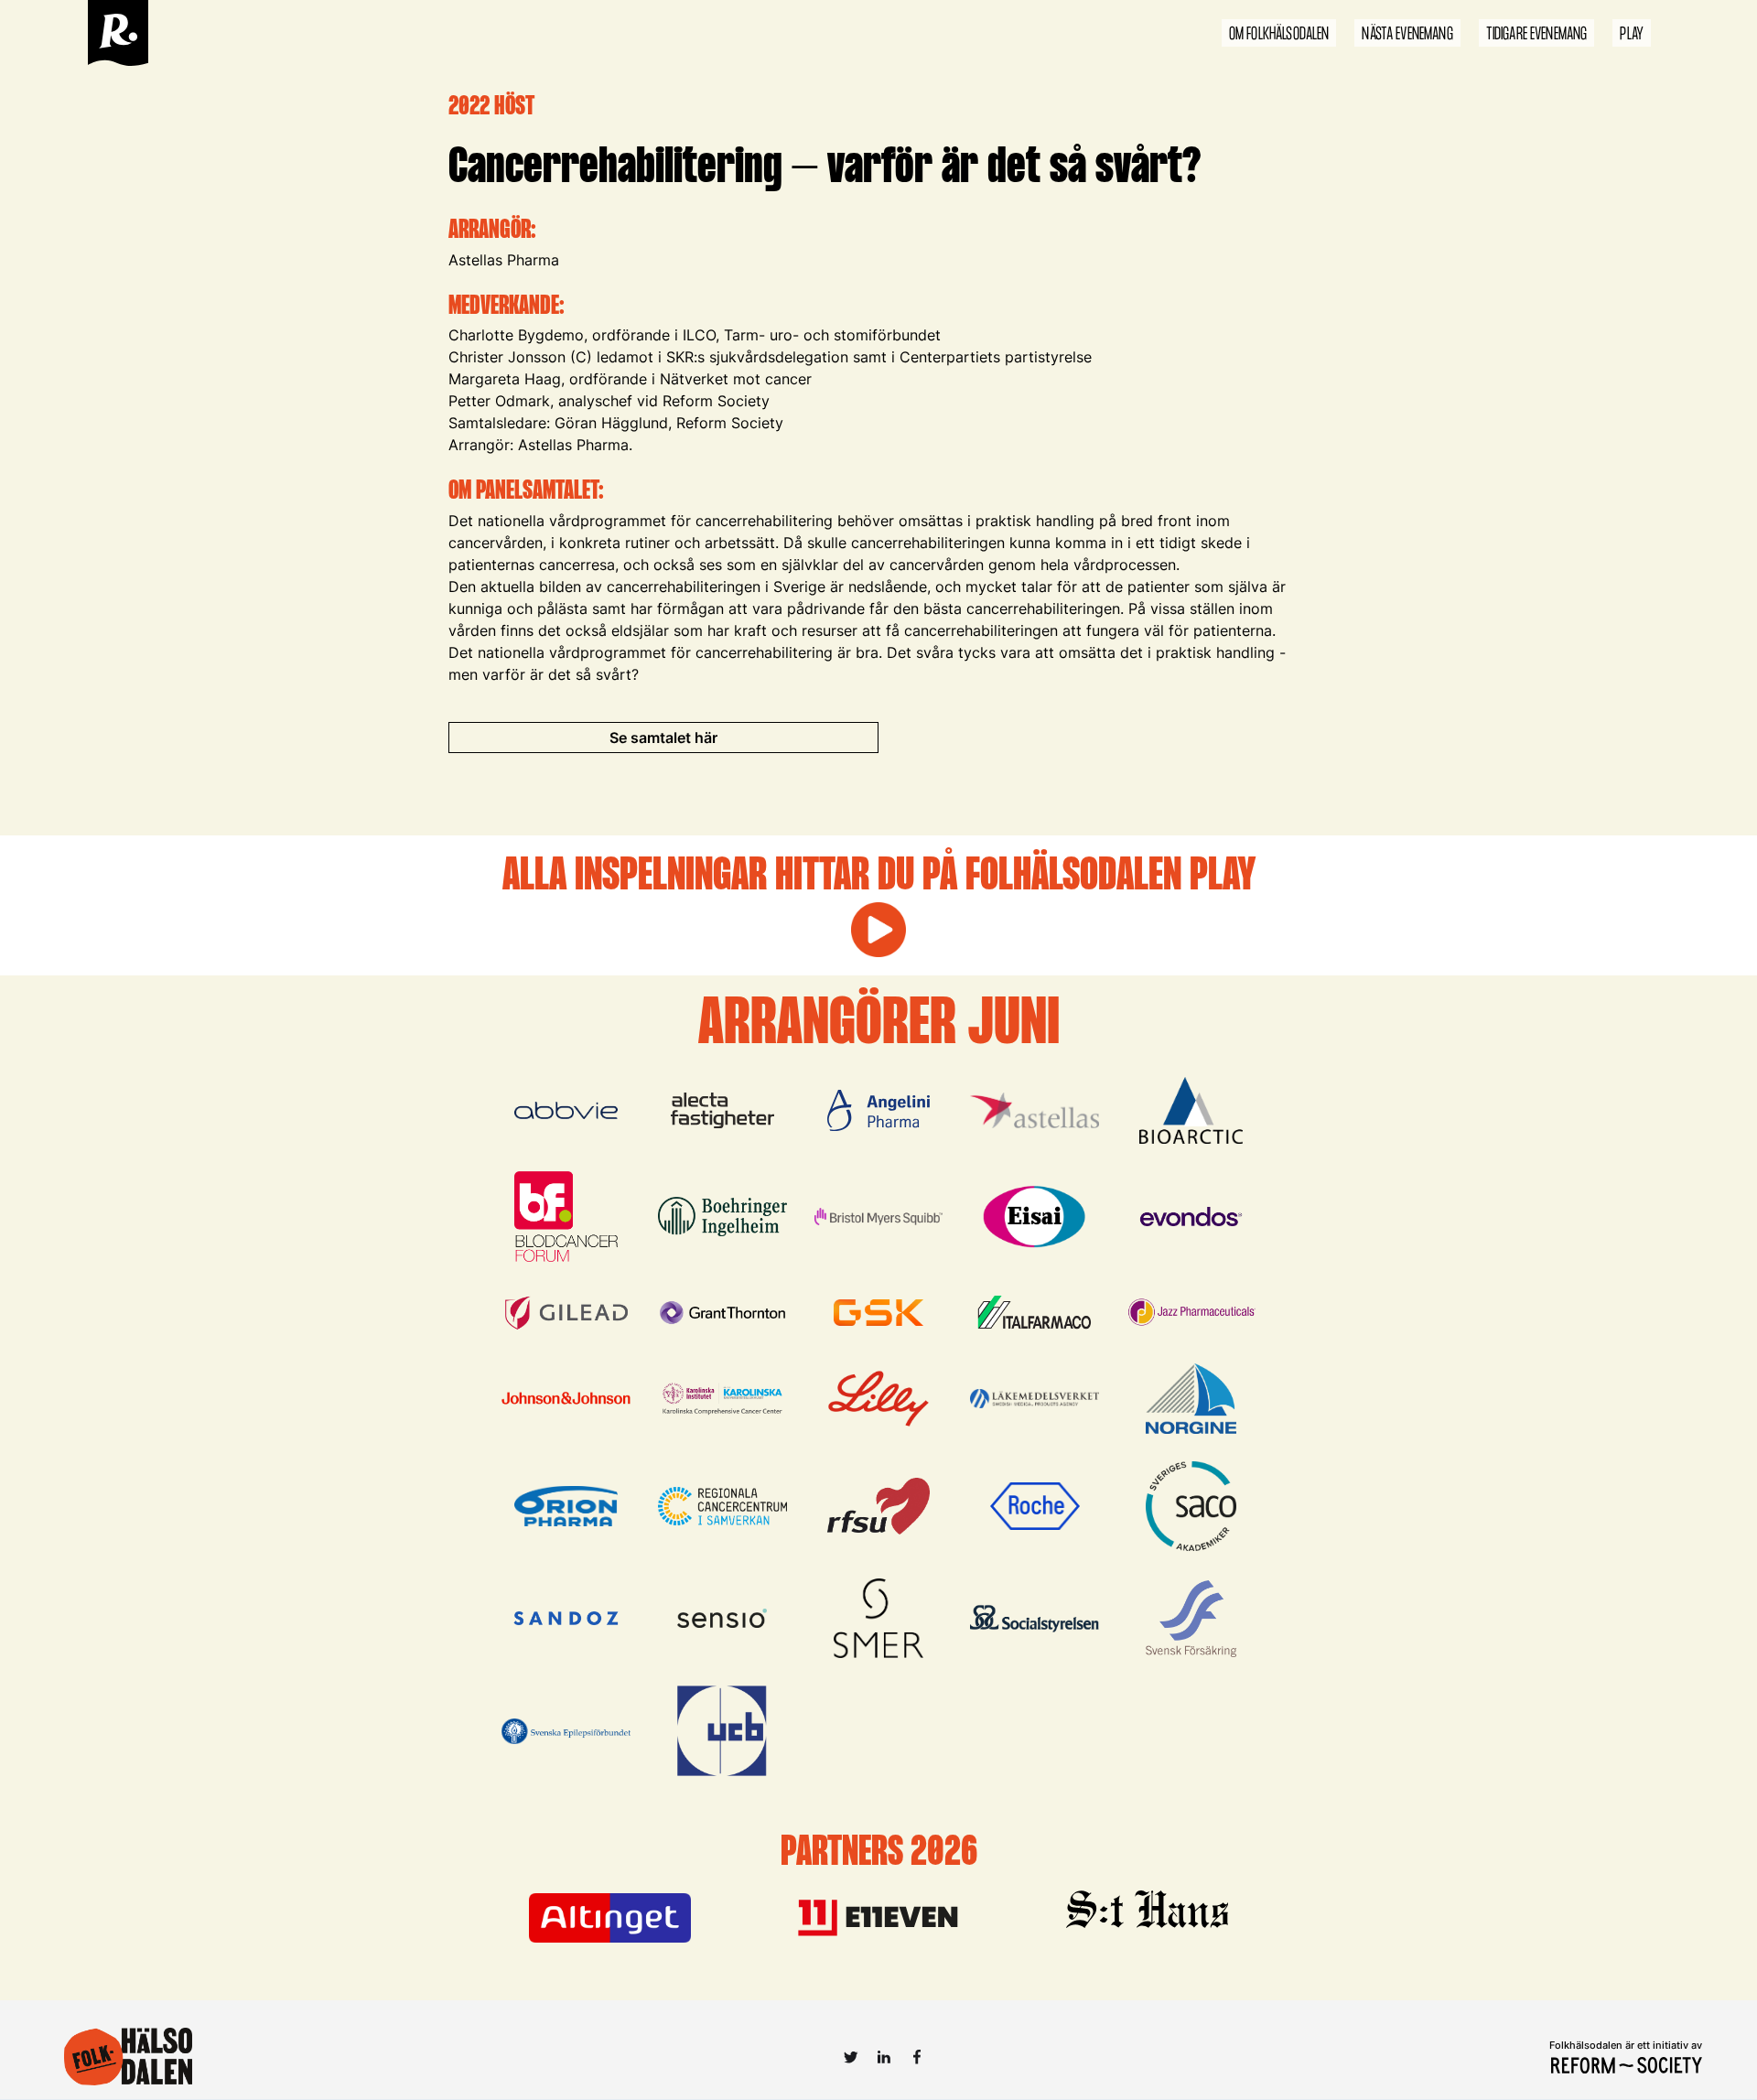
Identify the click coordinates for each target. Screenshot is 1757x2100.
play (1632, 34)
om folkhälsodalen (1279, 34)
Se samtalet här (663, 738)
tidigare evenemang (1537, 34)
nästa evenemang (1407, 34)
